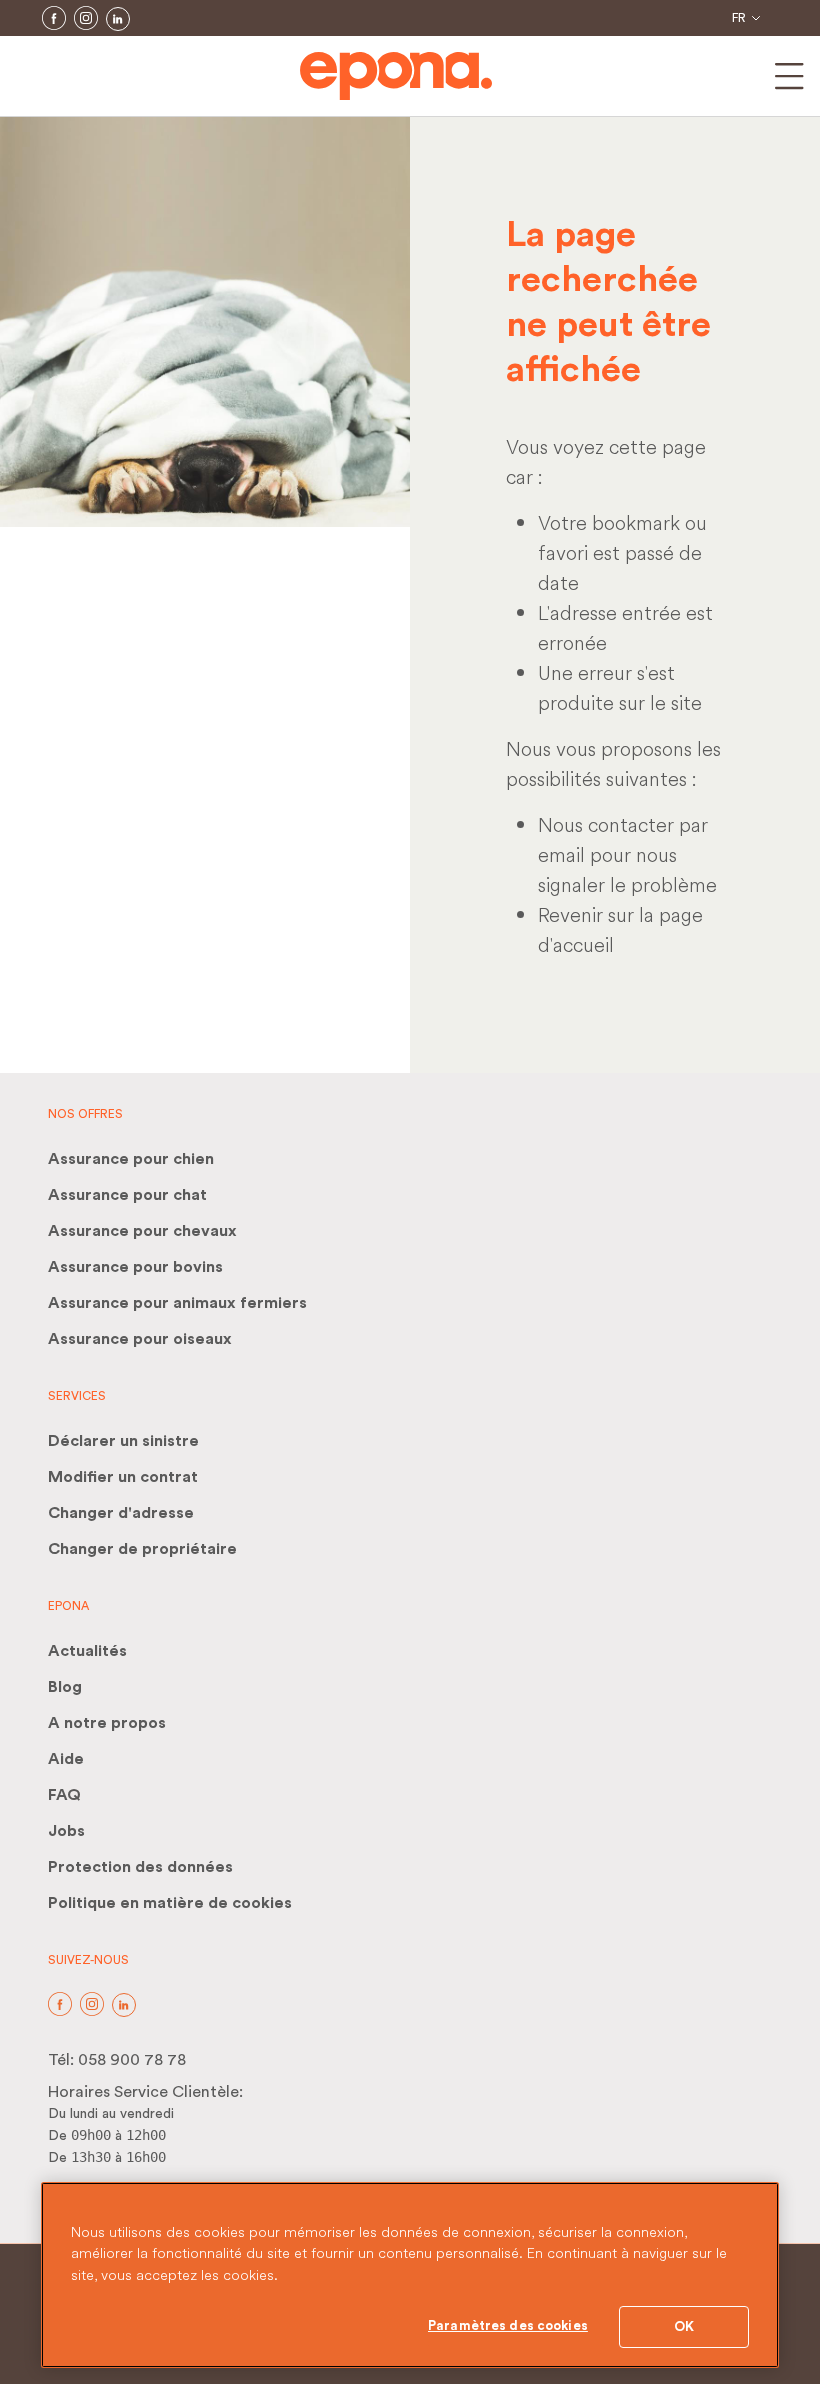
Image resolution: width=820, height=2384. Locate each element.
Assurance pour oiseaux (140, 1339)
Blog (65, 1687)
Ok (684, 2326)
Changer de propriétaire (142, 1549)
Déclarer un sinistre (123, 1441)
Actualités (87, 1651)
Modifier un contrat (123, 1477)
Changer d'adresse (121, 1513)
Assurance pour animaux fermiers (177, 1303)
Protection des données (140, 1867)
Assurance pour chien (131, 1159)
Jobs (66, 1831)
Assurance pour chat (127, 1195)
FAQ (64, 1795)
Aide (66, 1759)
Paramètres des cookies (508, 2325)
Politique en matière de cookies (170, 1903)
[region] (410, 2275)
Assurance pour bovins (135, 1267)
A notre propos (107, 1723)
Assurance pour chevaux (142, 1231)
